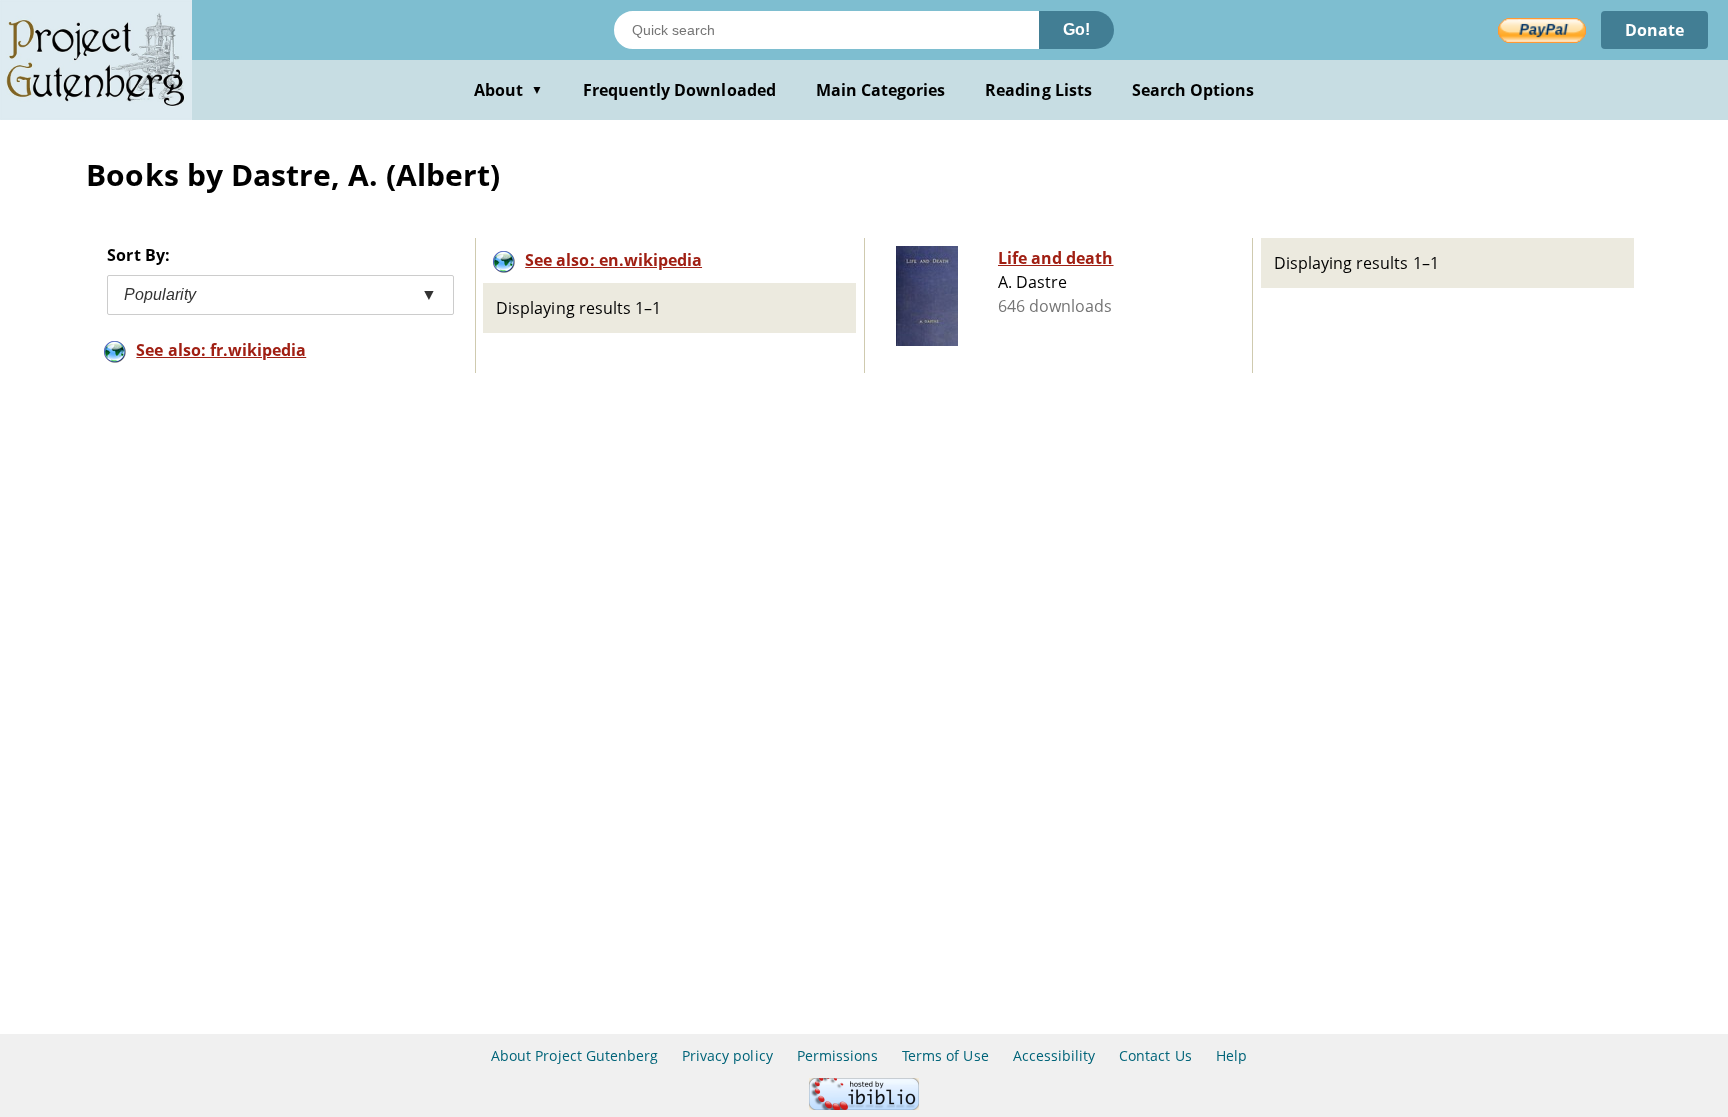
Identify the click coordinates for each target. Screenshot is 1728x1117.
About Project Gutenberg (574, 1055)
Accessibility (1054, 1055)
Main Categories (881, 90)
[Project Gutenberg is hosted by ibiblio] (864, 1104)
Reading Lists (1038, 90)
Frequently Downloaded (679, 90)
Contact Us (1155, 1055)
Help (1231, 1055)
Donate (1654, 30)
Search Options (1193, 90)
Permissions (837, 1055)
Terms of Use (945, 1055)
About (508, 90)
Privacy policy (727, 1055)
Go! (1076, 29)
